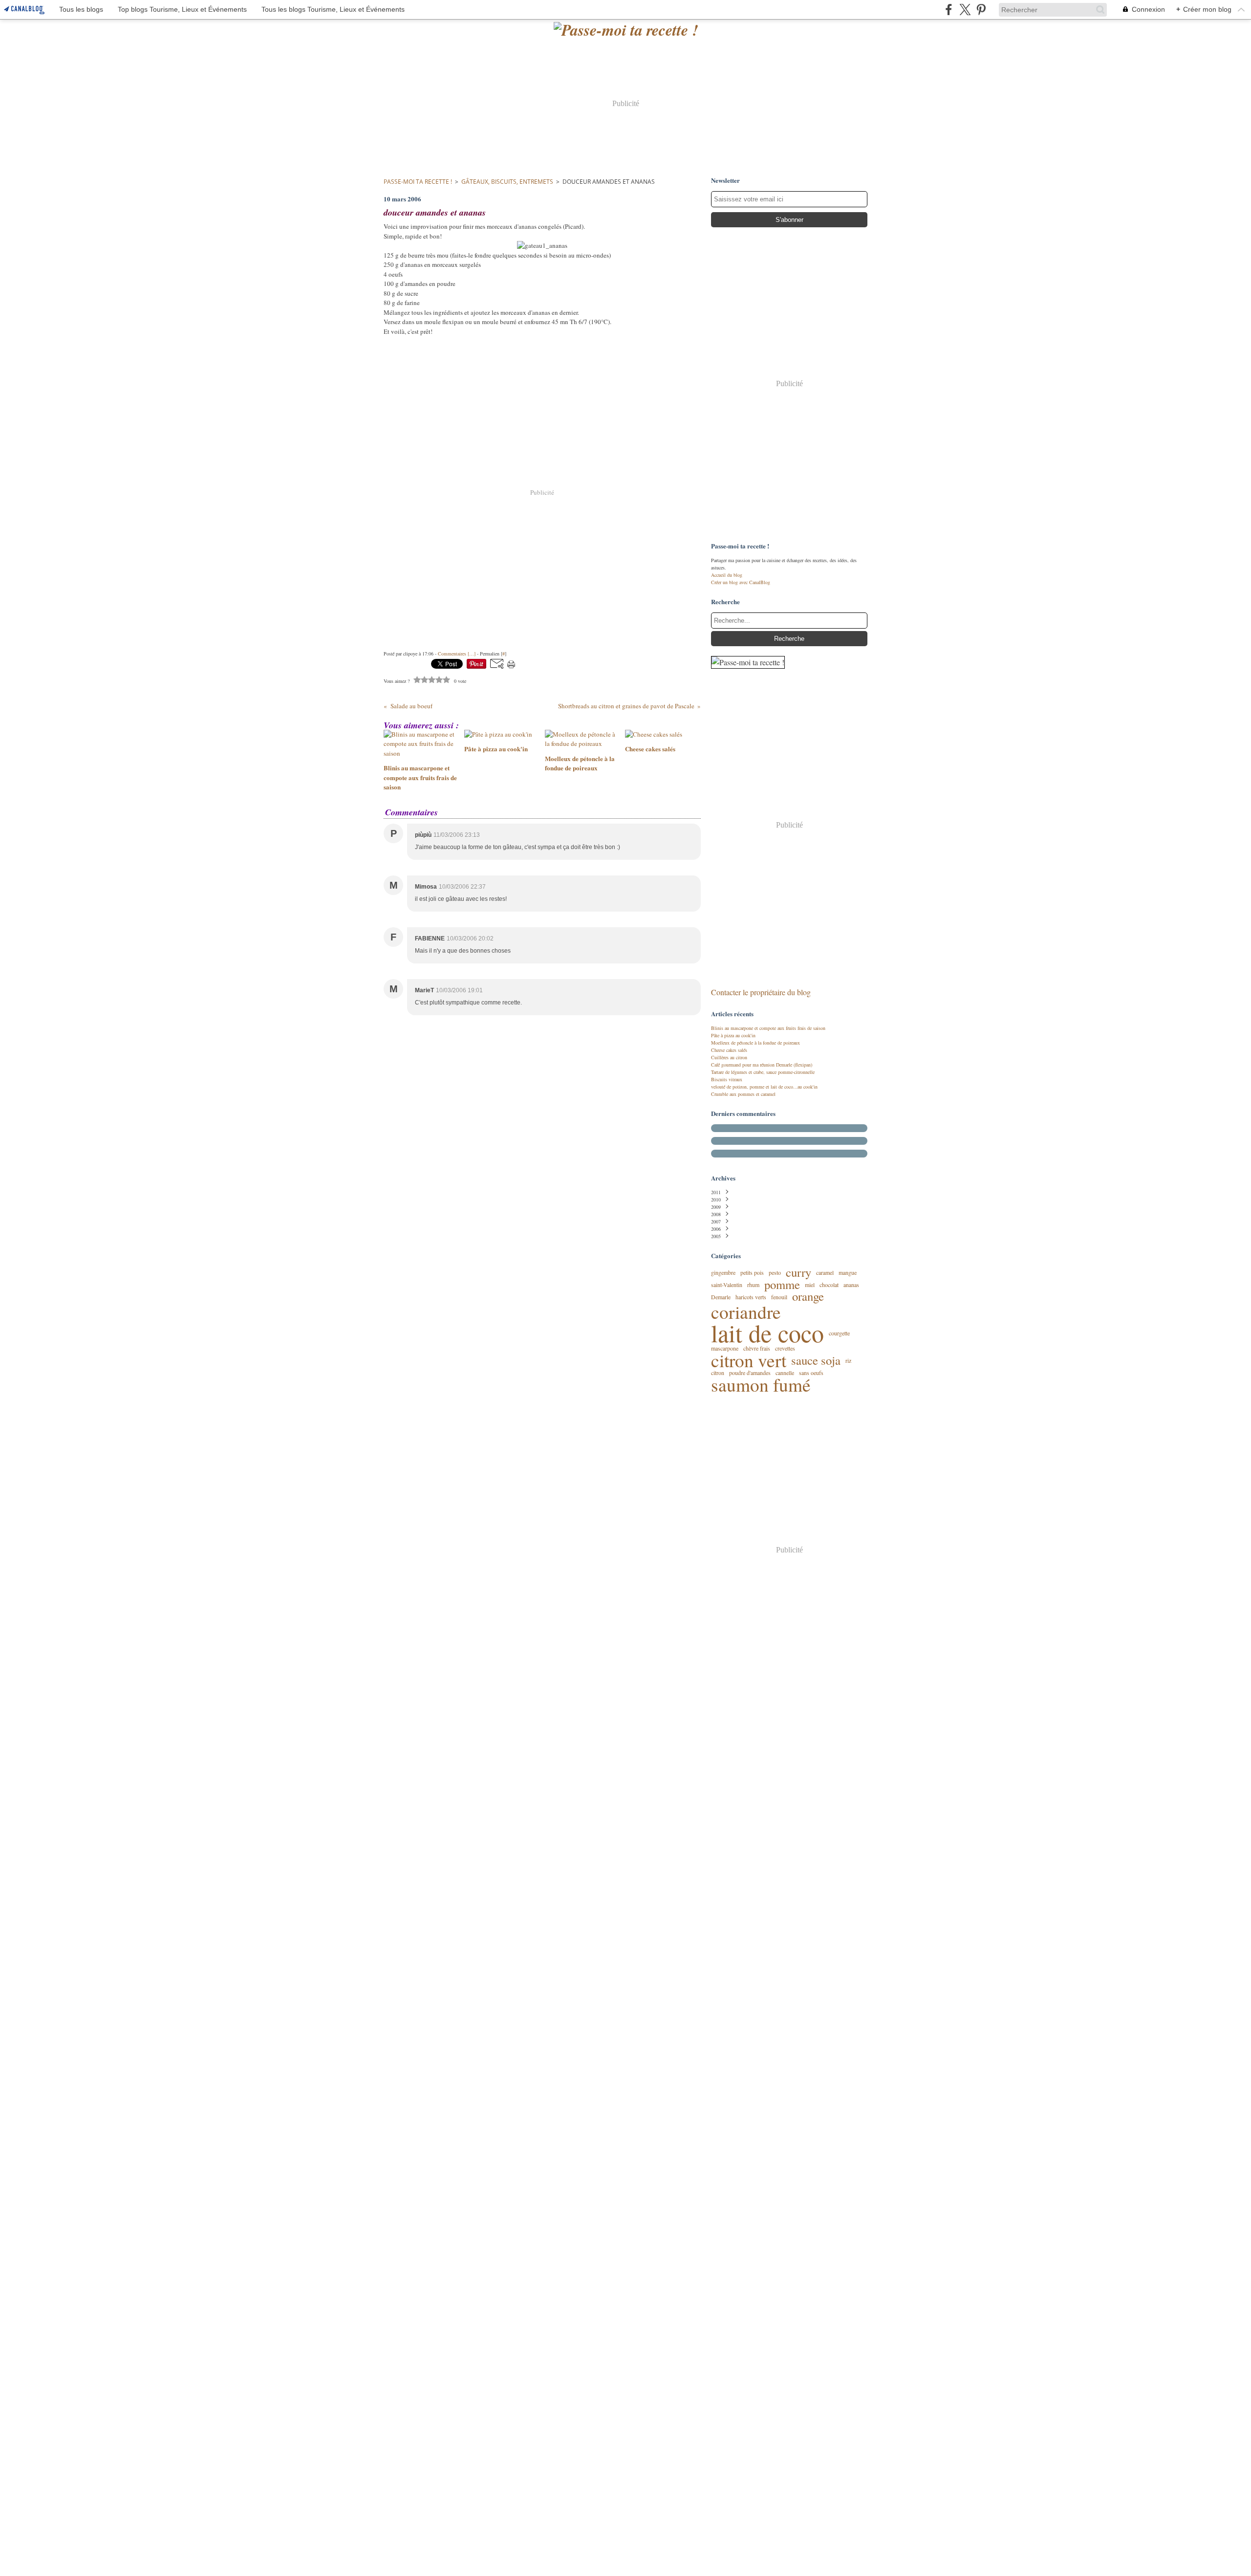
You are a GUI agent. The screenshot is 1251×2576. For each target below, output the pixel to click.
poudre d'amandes (750, 1373)
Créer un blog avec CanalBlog (741, 582)
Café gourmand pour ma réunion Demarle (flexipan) (762, 1065)
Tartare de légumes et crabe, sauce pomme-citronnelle (763, 1072)
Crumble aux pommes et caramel (743, 1094)
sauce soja (816, 1361)
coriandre (746, 1312)
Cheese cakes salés (729, 1050)
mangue (848, 1272)
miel (810, 1285)
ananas (851, 1285)
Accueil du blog (727, 575)
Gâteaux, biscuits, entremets (507, 182)
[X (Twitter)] (965, 10)
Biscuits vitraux (727, 1079)
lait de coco (767, 1333)
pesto (775, 1272)
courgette (839, 1333)
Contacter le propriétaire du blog (761, 992)
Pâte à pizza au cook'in (733, 1035)
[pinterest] (981, 10)
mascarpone (725, 1348)
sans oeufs (811, 1373)
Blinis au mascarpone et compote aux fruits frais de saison (768, 1028)
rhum (753, 1285)
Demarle (721, 1297)
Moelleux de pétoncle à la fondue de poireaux (755, 1043)
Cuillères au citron (729, 1057)
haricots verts (751, 1297)
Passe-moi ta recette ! (418, 182)
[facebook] (949, 10)
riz (848, 1360)
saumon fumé (761, 1385)
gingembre (723, 1272)
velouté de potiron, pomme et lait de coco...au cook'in (764, 1087)
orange (808, 1297)
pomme (782, 1285)
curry (798, 1273)
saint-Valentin (727, 1285)
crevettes (785, 1348)
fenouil (779, 1297)
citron (718, 1373)
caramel (825, 1272)
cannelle (785, 1373)
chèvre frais (757, 1348)
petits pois (752, 1272)
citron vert (749, 1360)
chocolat (829, 1285)
